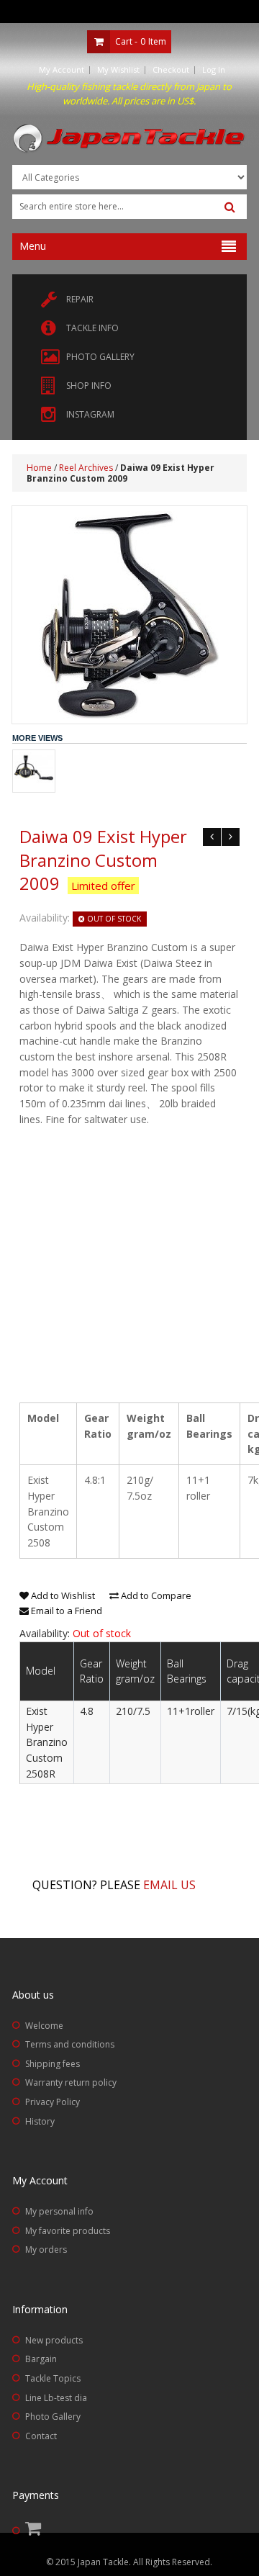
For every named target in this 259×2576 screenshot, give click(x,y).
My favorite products (68, 2231)
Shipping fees (53, 2064)
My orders (46, 2250)
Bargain (41, 2359)
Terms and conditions (70, 2044)
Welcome (44, 2026)
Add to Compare (155, 1595)
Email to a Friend (65, 1611)
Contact (41, 2436)
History (40, 2121)
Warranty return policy (71, 2082)
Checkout (171, 69)
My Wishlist (118, 69)
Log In (214, 69)
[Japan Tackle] (129, 139)
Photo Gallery (53, 2417)
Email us (169, 1885)
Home (39, 468)
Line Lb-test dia (56, 2398)
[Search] (230, 207)
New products (54, 2340)
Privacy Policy (53, 2102)
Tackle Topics (53, 2378)
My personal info (59, 2211)
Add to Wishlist (62, 1595)
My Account (62, 69)
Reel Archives (86, 468)
